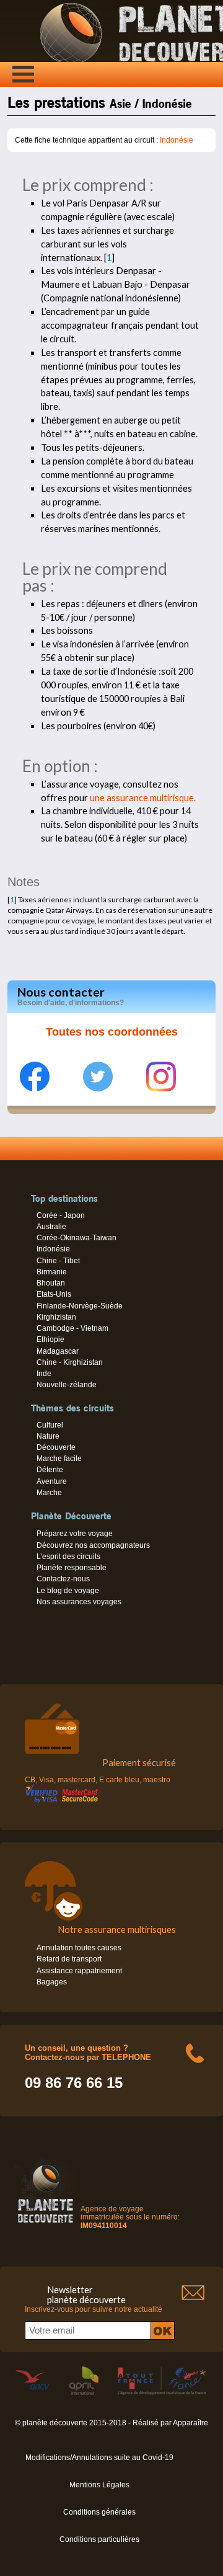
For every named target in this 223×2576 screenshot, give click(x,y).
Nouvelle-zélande (67, 1385)
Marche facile (59, 1459)
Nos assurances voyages (79, 1602)
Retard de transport (69, 1959)
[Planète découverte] (46, 2225)
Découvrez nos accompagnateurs (93, 1545)
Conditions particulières (99, 2539)
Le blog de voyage (68, 1591)
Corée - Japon (61, 1215)
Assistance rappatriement (79, 1971)
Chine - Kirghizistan (70, 1362)
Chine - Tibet (58, 1261)
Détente (50, 1470)
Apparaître (190, 2423)
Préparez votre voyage (75, 1534)
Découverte (56, 1447)
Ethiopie (50, 1339)
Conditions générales (99, 2512)
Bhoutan (51, 1283)
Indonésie (177, 140)
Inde (44, 1374)
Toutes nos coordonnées (112, 1032)
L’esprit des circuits (68, 1557)
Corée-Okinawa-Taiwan (77, 1238)
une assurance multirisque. (143, 798)
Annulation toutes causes (79, 1948)
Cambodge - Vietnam (72, 1328)
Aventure (52, 1481)
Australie (51, 1227)
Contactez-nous (63, 1579)
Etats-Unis (54, 1294)
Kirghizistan (56, 1317)
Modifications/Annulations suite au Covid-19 (99, 2458)
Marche (49, 1493)
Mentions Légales (99, 2485)
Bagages (52, 1982)
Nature (48, 1436)
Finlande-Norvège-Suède (80, 1306)
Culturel (50, 1425)
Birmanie (52, 1272)
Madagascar (58, 1351)
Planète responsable (72, 1568)
